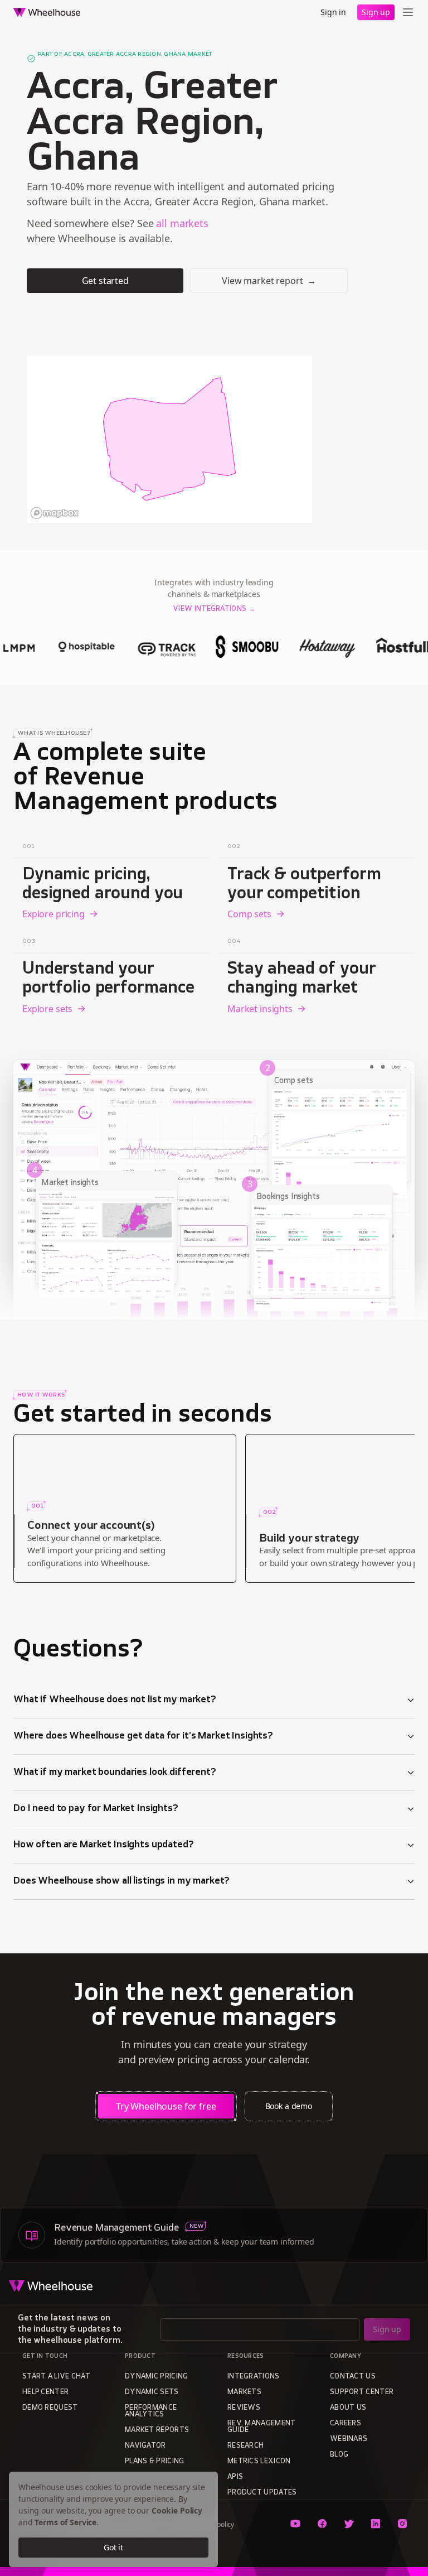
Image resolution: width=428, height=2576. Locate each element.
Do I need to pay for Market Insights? (96, 1809)
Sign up (376, 12)
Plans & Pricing (155, 2462)
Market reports (157, 2430)
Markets (244, 2392)
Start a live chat (56, 2377)
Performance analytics (151, 2411)
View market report (269, 281)
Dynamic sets (152, 2392)
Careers (346, 2424)
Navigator (145, 2446)
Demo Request (50, 2408)
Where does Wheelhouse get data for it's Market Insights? (143, 1736)
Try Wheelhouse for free (166, 2106)
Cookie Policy (177, 2510)
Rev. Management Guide (262, 2427)
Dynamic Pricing (157, 2377)
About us (348, 2408)
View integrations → (214, 609)
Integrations (254, 2377)
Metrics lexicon (259, 2462)
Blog (339, 2455)
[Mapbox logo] (55, 513)
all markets (182, 223)
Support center (362, 2392)
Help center (45, 2392)
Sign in (333, 12)
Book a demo (289, 2106)
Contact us (353, 2377)
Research (245, 2446)
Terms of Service (65, 2522)
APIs (235, 2477)
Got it (113, 2547)
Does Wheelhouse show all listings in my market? (121, 1881)
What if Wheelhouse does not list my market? (115, 1700)
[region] (169, 439)
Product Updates (262, 2493)
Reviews (244, 2408)
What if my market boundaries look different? (115, 1773)
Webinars (349, 2439)
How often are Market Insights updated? (104, 1845)
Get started (105, 281)
